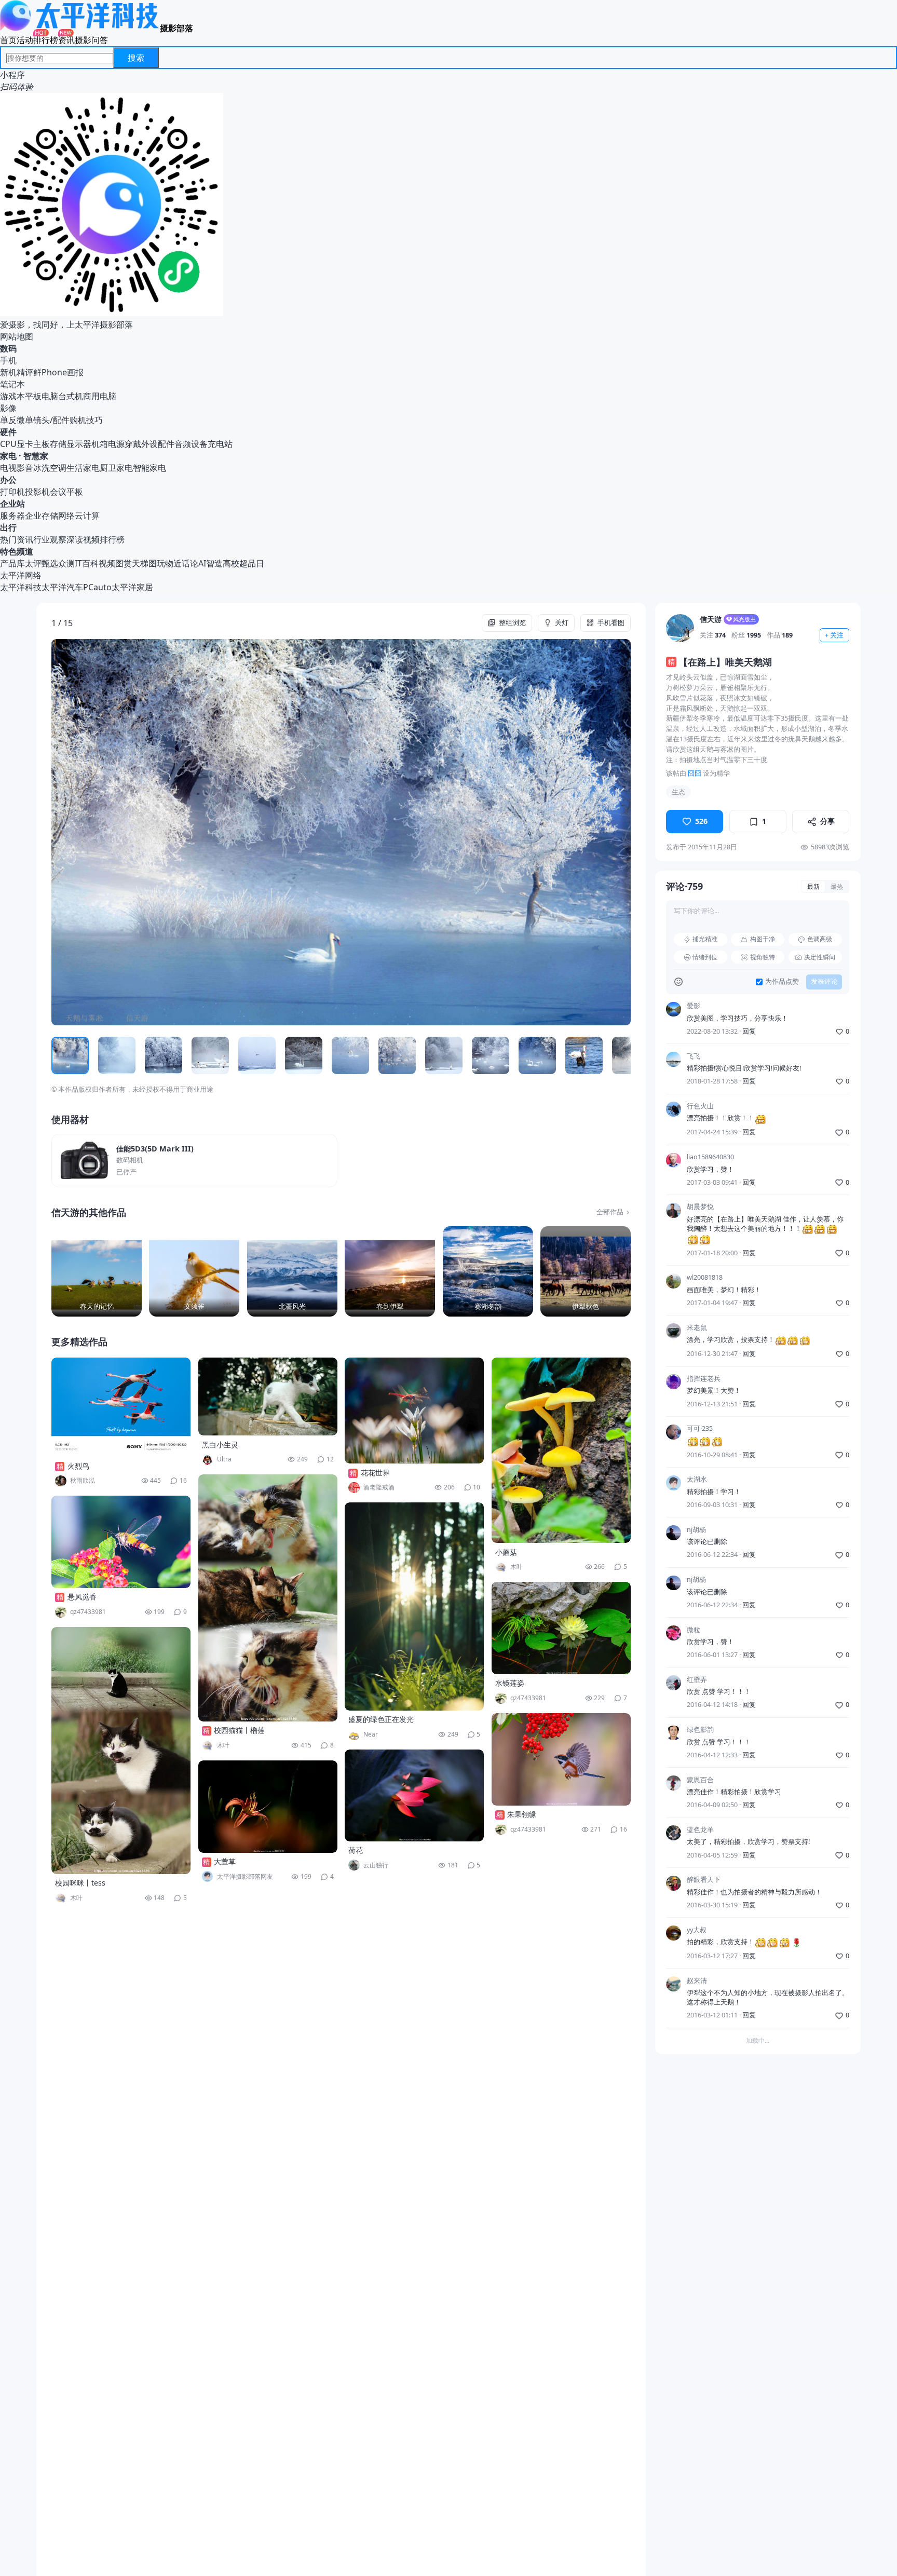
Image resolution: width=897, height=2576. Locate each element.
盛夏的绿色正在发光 (381, 1719)
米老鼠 (697, 1328)
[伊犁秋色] (586, 1271)
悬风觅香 (82, 1597)
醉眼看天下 (704, 1880)
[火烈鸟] (121, 1407)
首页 (8, 40)
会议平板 (66, 492)
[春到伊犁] (390, 1271)
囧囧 (695, 773)
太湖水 (697, 1480)
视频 (107, 563)
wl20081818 (705, 1278)
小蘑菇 (506, 1552)
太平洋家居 (132, 587)
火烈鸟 (78, 1466)
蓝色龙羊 (700, 1830)
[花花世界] (414, 1411)
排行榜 (46, 40)
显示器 (79, 444)
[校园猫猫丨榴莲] (268, 1598)
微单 (25, 420)
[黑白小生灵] (268, 1397)
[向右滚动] (620, 1055)
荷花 (356, 1850)
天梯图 (144, 563)
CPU (8, 444)
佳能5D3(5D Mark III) (155, 1149)
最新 (813, 886)
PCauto (97, 587)
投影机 (37, 492)
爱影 (694, 1006)
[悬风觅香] (121, 1542)
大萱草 (225, 1861)
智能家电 (149, 468)
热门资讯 (17, 539)
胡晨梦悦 (700, 1207)
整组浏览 (512, 623)
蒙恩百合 (700, 1780)
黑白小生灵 (220, 1445)
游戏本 (12, 396)
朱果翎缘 (522, 1814)
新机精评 (17, 372)
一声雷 (697, 2100)
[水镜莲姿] (561, 1628)
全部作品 (610, 1212)
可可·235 (700, 1429)
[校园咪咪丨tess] (121, 1751)
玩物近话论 (178, 563)
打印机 (12, 492)
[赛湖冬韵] (488, 1271)
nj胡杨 (696, 1530)
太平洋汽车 (62, 587)
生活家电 (83, 468)
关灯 (562, 623)
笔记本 (12, 384)
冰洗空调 (50, 468)
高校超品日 (243, 563)
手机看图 (611, 623)
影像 (8, 408)
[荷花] (414, 1795)
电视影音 (17, 468)
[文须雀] (194, 1271)
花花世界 (375, 1473)
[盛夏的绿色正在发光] (414, 1606)
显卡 (25, 444)
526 (701, 822)
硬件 (8, 432)
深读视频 (83, 539)
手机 (8, 360)
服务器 (12, 516)
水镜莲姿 (510, 1683)
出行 (8, 527)
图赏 (124, 563)
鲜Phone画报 (58, 372)
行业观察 (50, 539)
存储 (58, 444)
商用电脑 (100, 396)
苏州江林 (700, 2150)
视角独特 (763, 957)
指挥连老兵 (704, 1379)
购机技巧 (86, 420)
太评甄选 (42, 563)
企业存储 (42, 516)
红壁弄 (697, 1680)
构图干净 (763, 939)
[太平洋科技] (80, 28)
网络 (66, 516)
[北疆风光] (292, 1271)
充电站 (220, 444)
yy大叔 (697, 1930)
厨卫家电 (116, 468)
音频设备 (191, 444)
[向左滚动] (63, 1055)
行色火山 (700, 1106)
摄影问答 (91, 40)
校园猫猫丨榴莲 (239, 1730)
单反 (8, 420)
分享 (827, 822)
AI (202, 563)
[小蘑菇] (561, 1450)
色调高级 (820, 939)
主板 (42, 444)
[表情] (678, 982)
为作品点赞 (782, 982)
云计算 (87, 516)
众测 (66, 563)
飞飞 (694, 1056)
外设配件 (158, 444)
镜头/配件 (51, 420)
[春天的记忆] (97, 1271)
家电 (8, 456)
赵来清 (697, 1981)
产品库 (12, 563)
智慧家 (36, 456)
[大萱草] (268, 1807)
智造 (214, 563)
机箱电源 (108, 444)
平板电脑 (42, 396)
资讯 (66, 40)
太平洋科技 (21, 587)
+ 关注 (834, 635)
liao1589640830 (710, 1157)
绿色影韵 (700, 1730)
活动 (25, 40)
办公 (8, 480)
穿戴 (133, 444)
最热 (837, 886)
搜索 (136, 58)
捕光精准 (705, 939)
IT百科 (87, 563)
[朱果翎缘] (561, 1759)
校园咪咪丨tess (80, 1883)
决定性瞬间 (820, 957)
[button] (109, 832)
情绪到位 (705, 957)
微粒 (694, 1630)
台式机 (71, 396)
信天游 (711, 619)
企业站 (12, 504)
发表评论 (824, 982)
